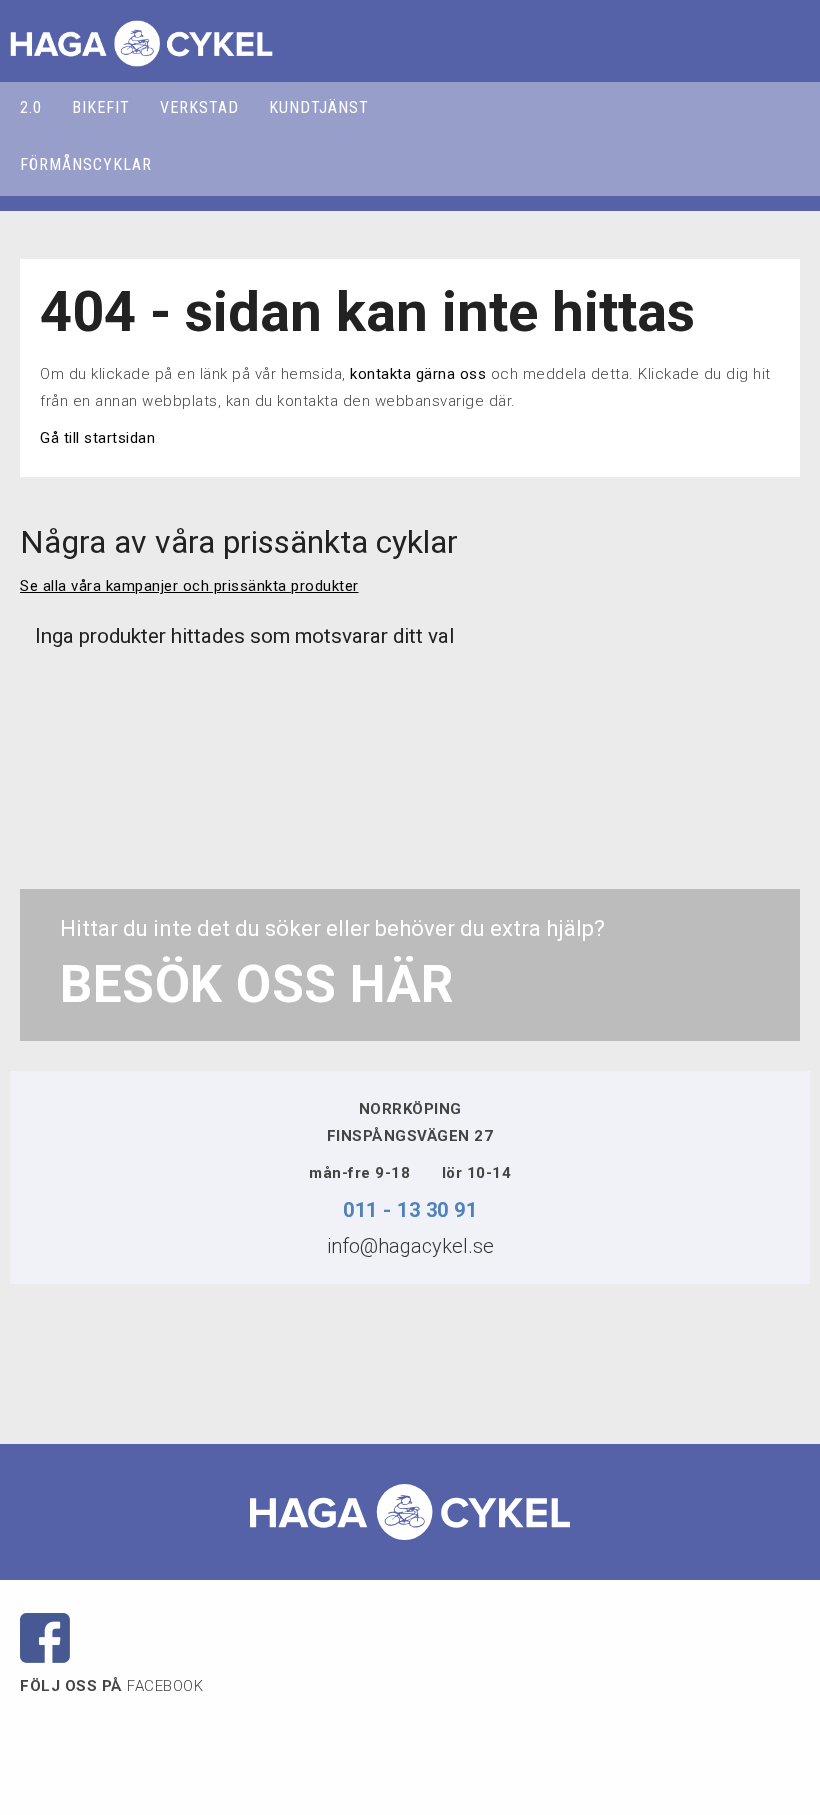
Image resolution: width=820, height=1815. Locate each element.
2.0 (31, 107)
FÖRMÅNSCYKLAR (86, 164)
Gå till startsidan (97, 438)
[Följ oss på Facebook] (45, 1637)
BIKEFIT (101, 107)
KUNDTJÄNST (319, 107)
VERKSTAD (199, 107)
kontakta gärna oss (418, 374)
